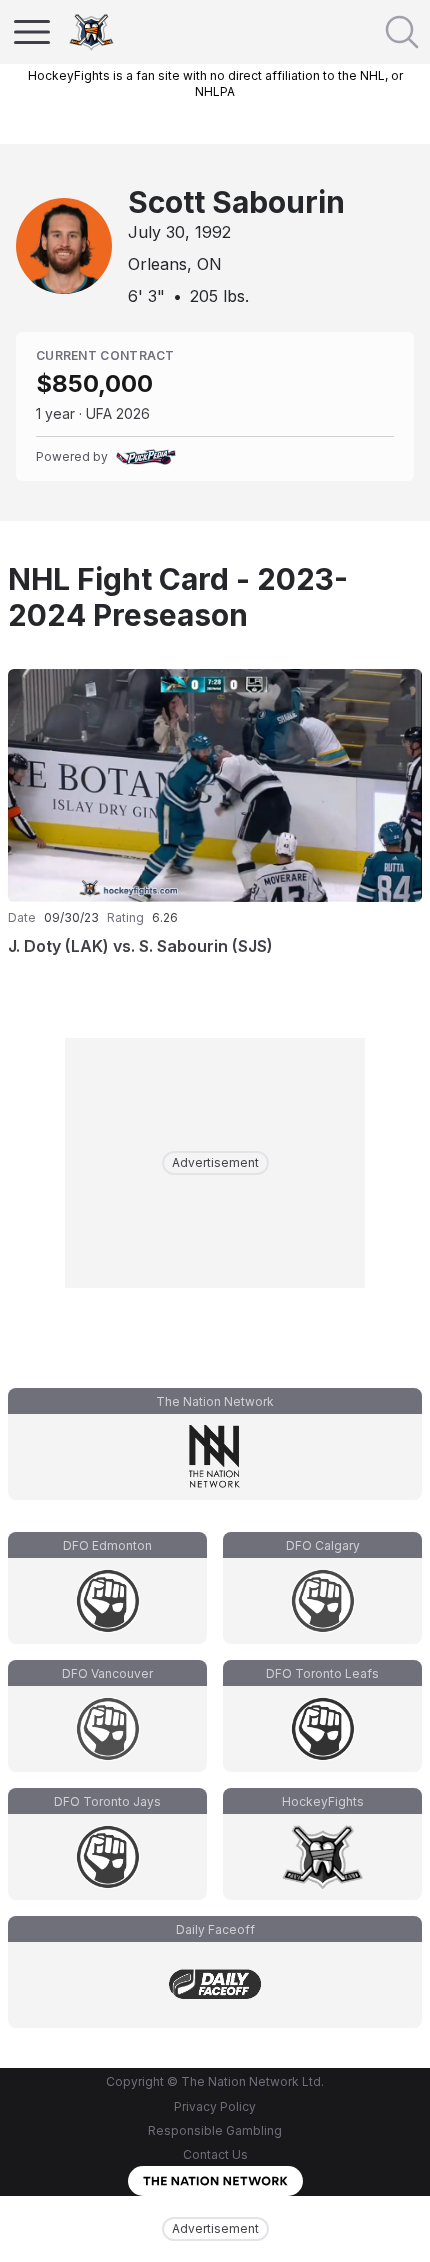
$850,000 (94, 383)
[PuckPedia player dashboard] (146, 457)
